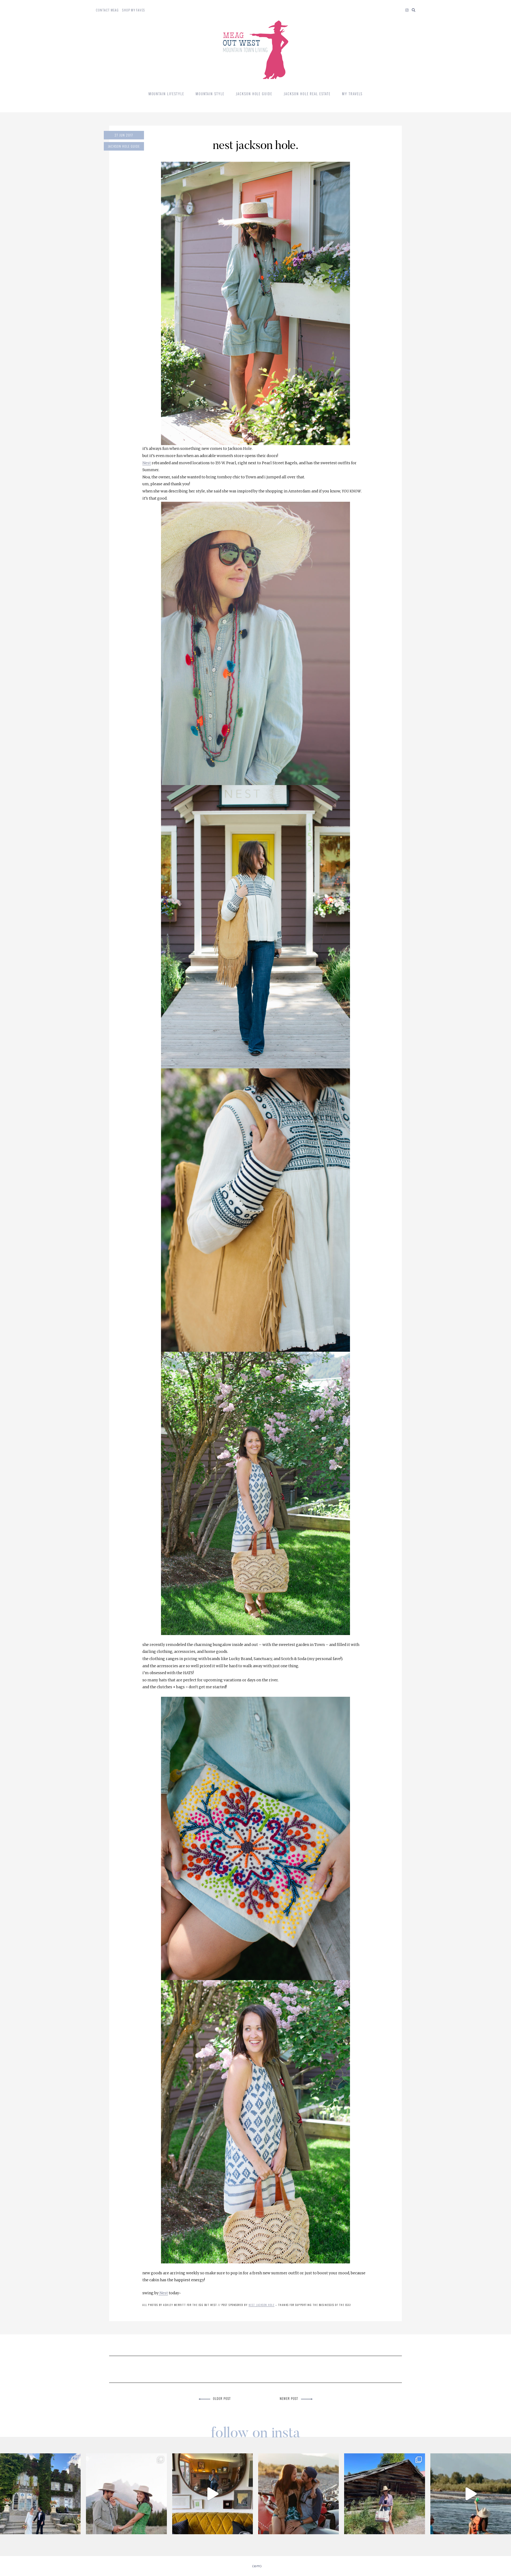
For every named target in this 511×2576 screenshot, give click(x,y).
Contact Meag (107, 10)
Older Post (222, 2398)
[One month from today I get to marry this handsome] (298, 2494)
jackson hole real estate (307, 94)
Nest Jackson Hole (262, 2305)
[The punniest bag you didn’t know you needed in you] (384, 2494)
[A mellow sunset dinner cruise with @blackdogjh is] (471, 2494)
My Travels (352, 94)
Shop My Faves (133, 10)
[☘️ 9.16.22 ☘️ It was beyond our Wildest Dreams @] (40, 2494)
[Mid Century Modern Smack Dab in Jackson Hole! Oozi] (213, 2494)
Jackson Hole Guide (254, 94)
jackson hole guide (124, 146)
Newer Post (289, 2398)
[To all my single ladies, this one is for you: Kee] (126, 2494)
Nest (147, 463)
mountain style (210, 94)
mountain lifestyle (166, 94)
